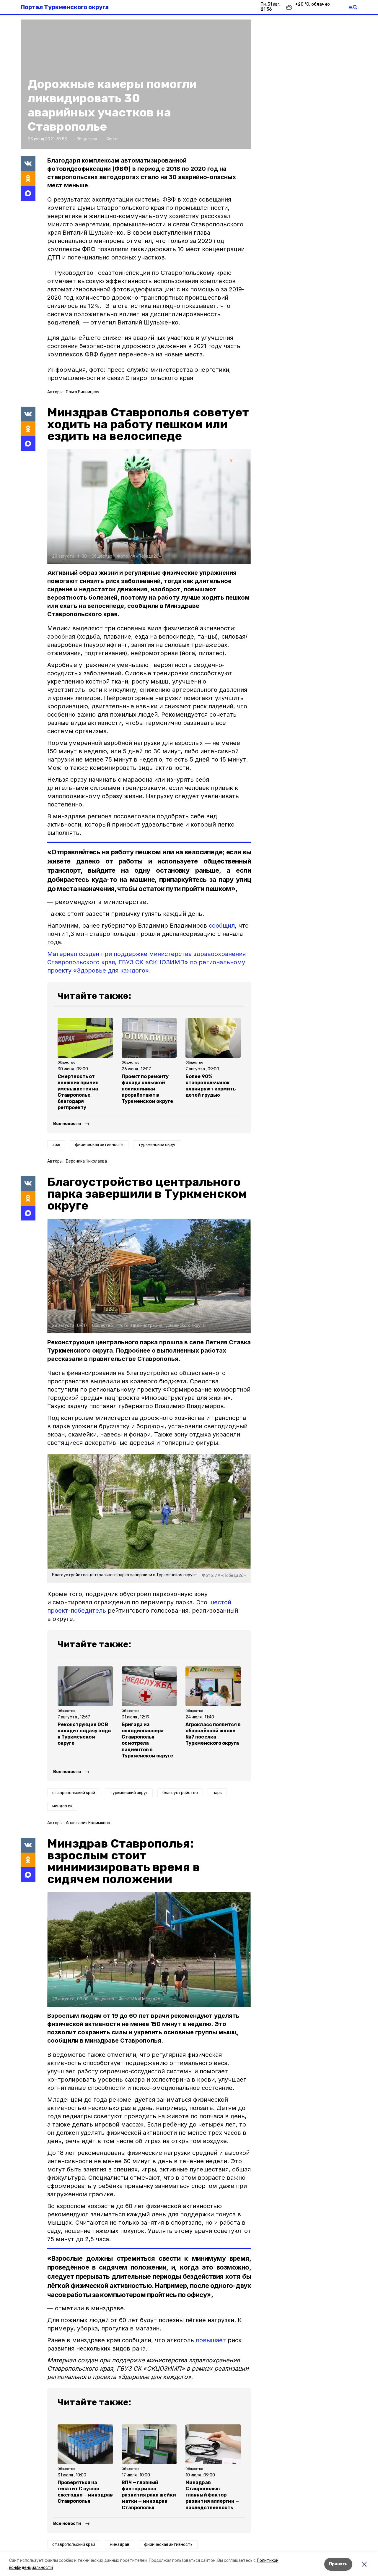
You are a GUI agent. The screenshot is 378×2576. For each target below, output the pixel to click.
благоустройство (180, 1793)
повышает (211, 2340)
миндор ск (62, 1806)
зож (56, 1145)
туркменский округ (157, 1145)
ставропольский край (74, 1793)
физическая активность (99, 1145)
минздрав (120, 2545)
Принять (338, 2564)
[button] (149, 507)
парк (217, 1793)
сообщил (222, 926)
